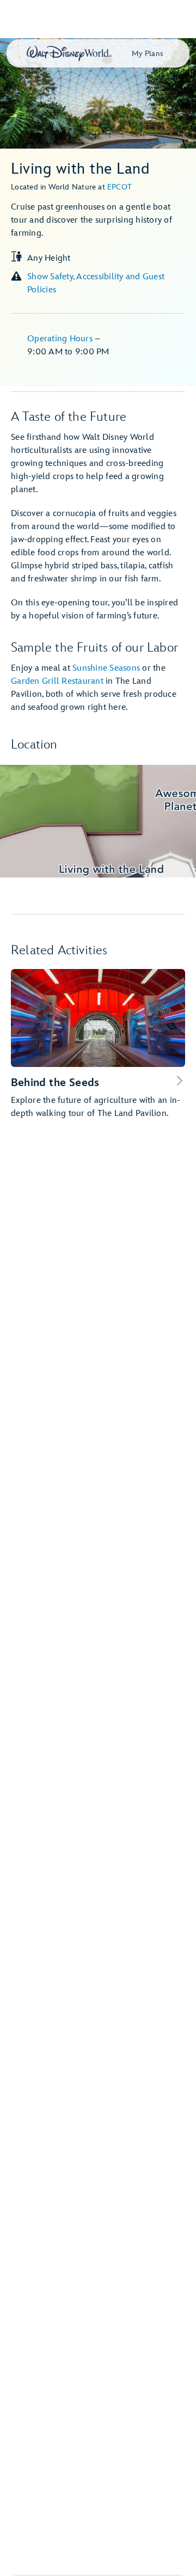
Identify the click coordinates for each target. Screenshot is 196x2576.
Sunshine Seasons (106, 668)
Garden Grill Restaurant (57, 681)
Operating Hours (61, 339)
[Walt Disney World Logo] (69, 53)
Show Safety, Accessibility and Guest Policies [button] (96, 283)
